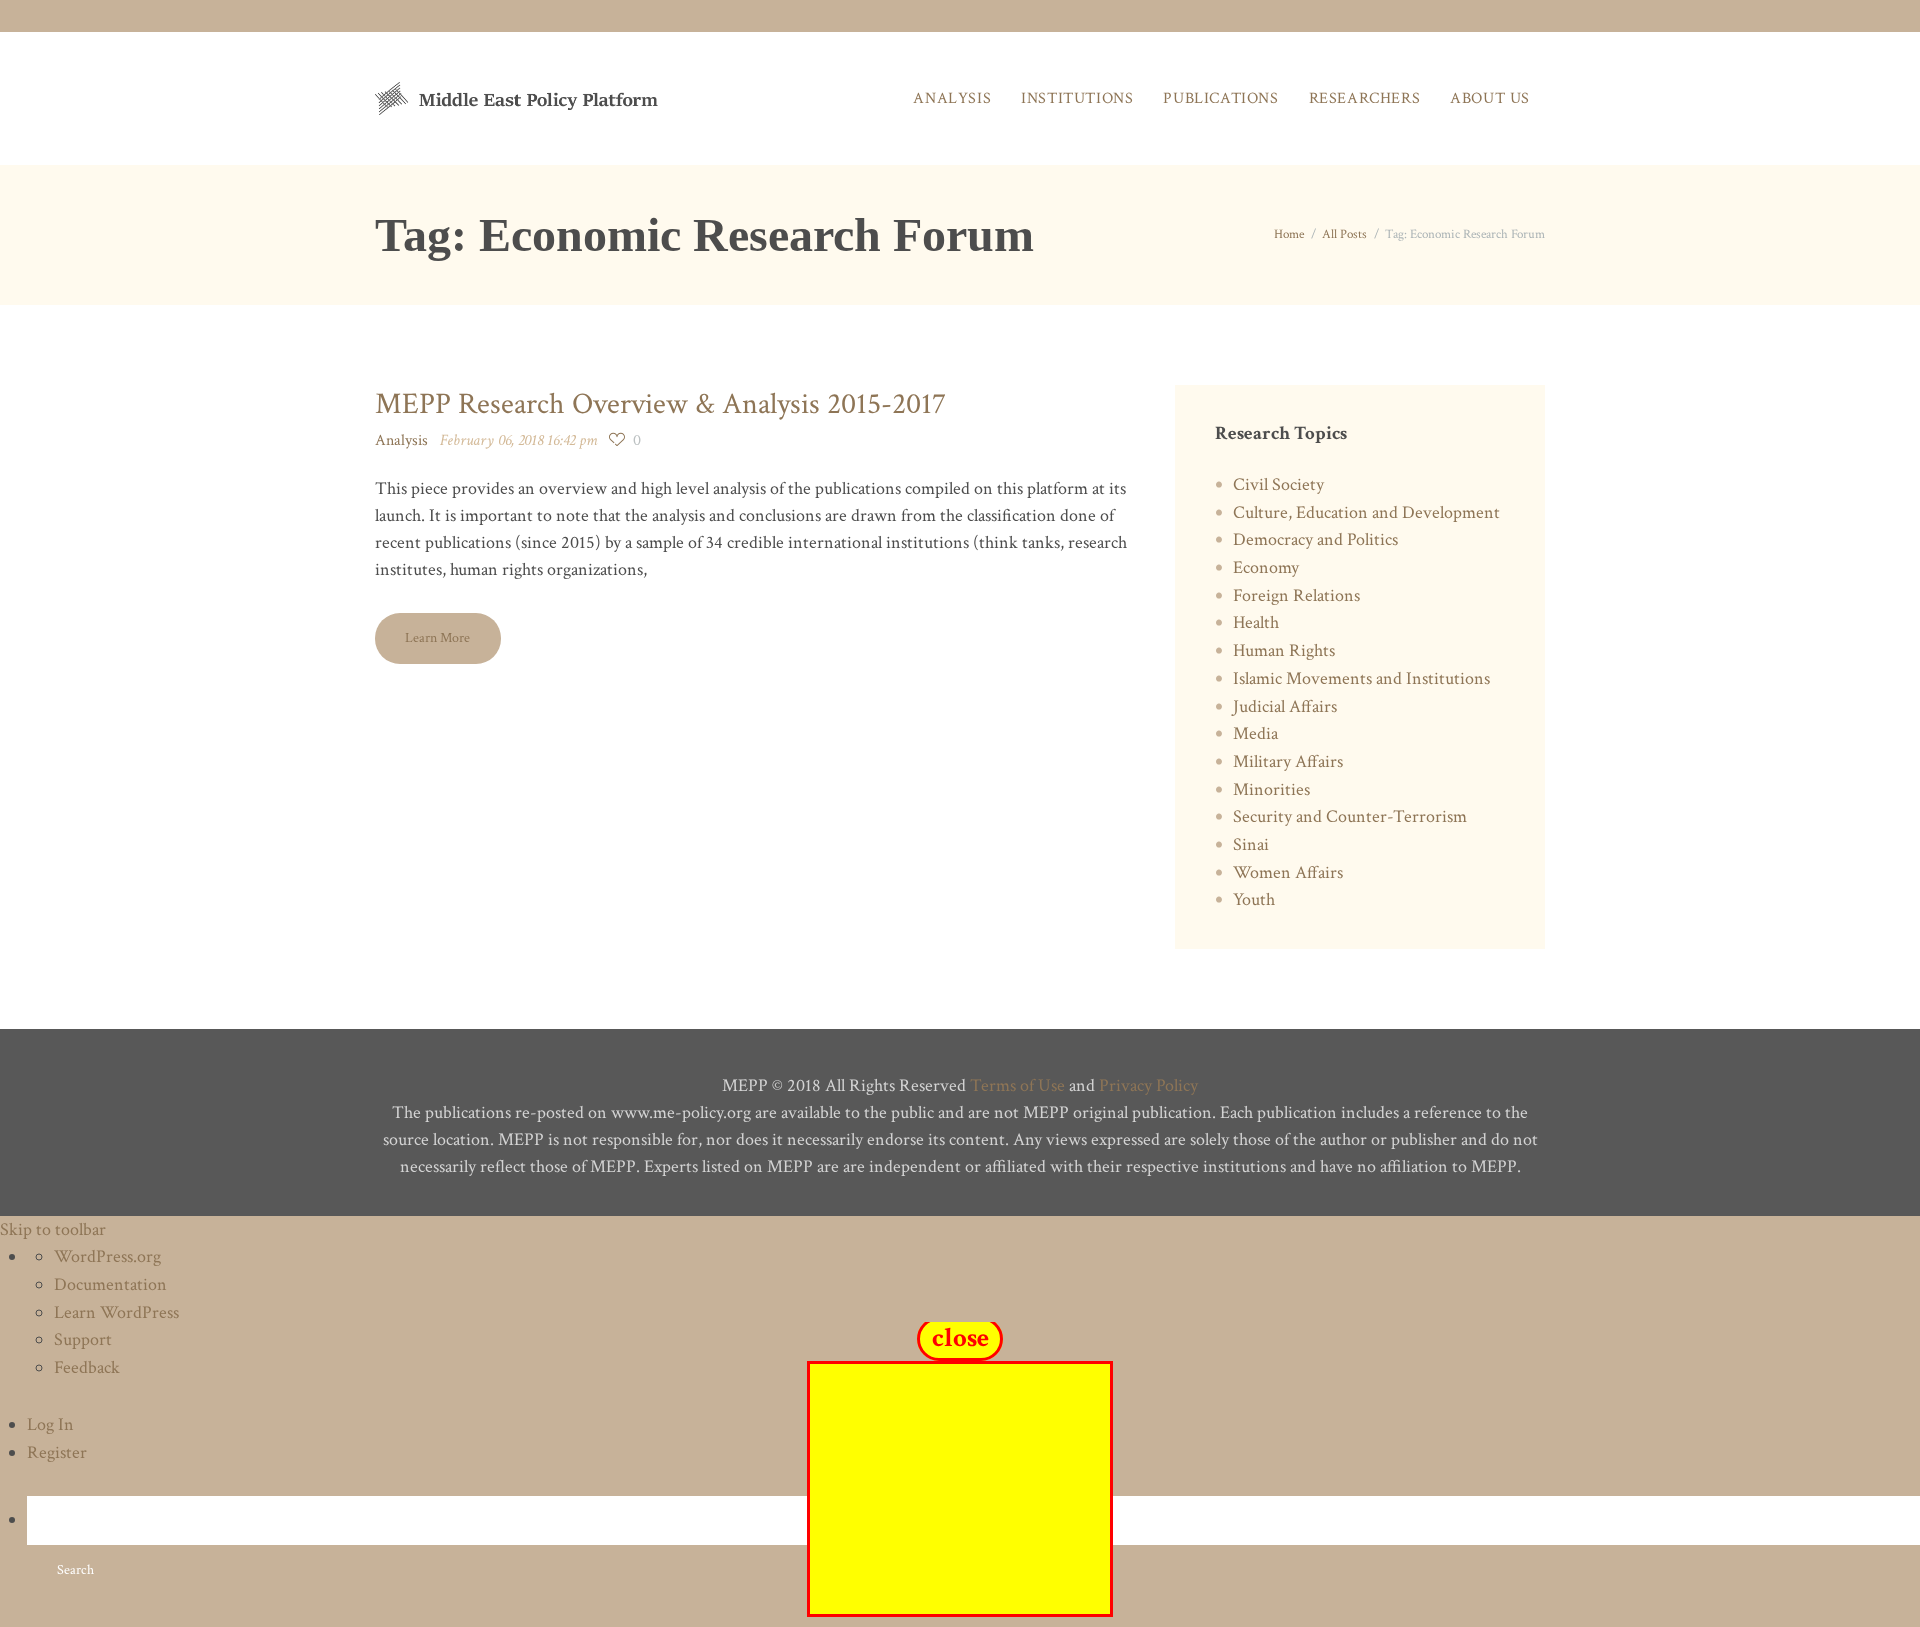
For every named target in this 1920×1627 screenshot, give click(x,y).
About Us (1490, 98)
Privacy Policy (1148, 1085)
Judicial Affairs (1285, 706)
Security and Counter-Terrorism (1350, 816)
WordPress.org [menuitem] (107, 1256)
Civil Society (1278, 484)
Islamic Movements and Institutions (1361, 678)
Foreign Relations (1296, 595)
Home (1289, 234)
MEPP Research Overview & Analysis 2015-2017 (660, 404)
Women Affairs (1288, 872)
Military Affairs (1288, 761)
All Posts (1344, 234)
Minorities (1271, 789)
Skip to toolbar (53, 1229)
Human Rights (1284, 650)
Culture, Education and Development (1366, 512)
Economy (1266, 567)
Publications (1220, 98)
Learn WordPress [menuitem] (116, 1312)
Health (1256, 622)
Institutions (1077, 98)
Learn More (437, 638)
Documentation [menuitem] (110, 1284)
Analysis (952, 98)
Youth (1254, 899)
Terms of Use (1017, 1085)
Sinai (1251, 844)
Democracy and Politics (1315, 539)
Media (1255, 733)
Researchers (1365, 98)
